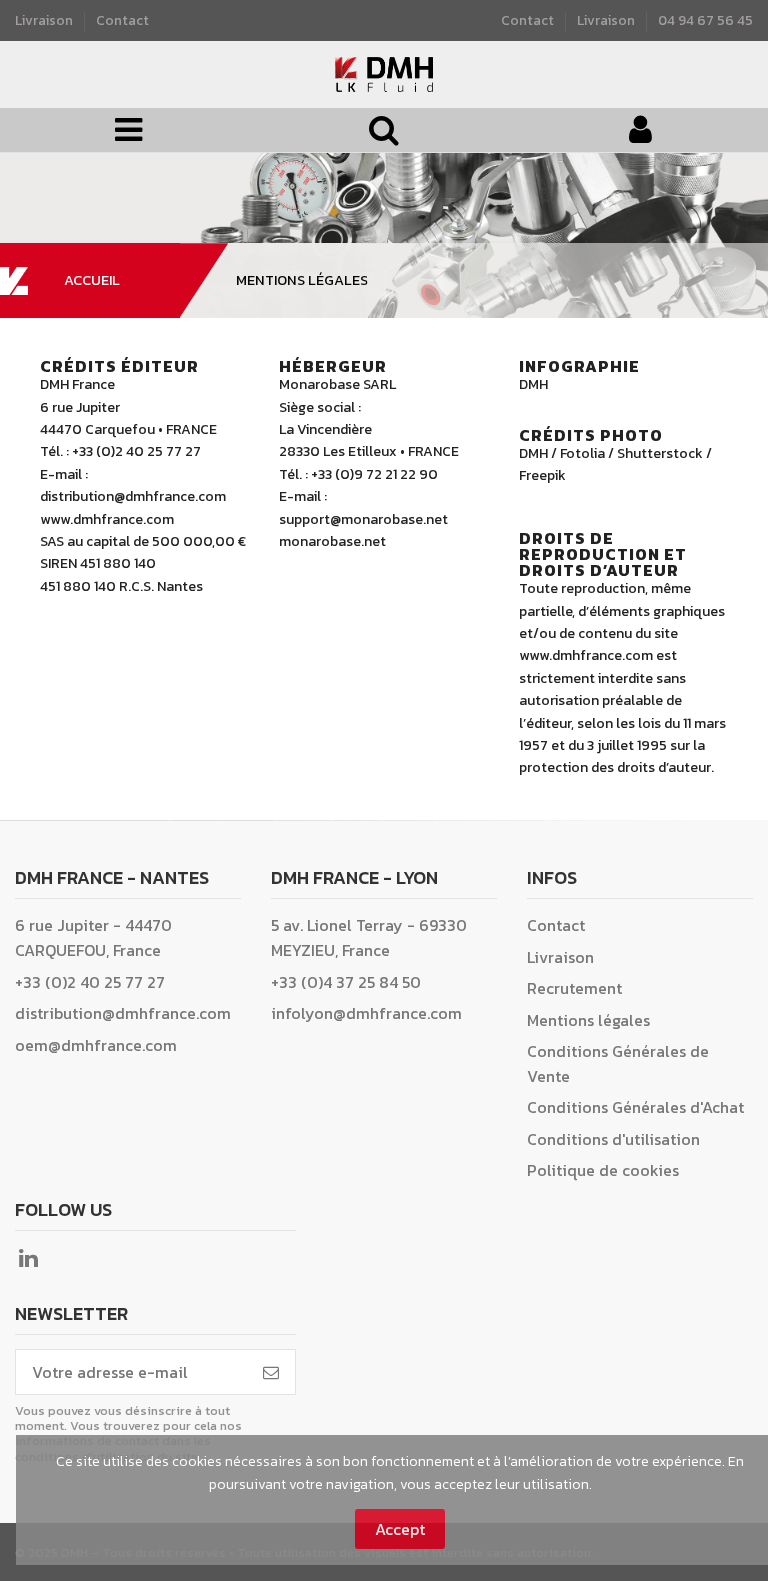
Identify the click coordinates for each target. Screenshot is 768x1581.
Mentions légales (588, 1020)
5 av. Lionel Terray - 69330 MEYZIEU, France (369, 937)
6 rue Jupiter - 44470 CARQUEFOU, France (93, 937)
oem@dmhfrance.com (96, 1045)
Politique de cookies (603, 1170)
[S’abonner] (271, 1371)
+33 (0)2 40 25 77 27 (90, 982)
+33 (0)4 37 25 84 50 (346, 982)
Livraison (45, 20)
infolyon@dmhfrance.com (366, 1013)
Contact (122, 20)
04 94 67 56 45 (705, 20)
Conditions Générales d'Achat (635, 1107)
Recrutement (574, 988)
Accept (400, 1529)
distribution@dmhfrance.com (123, 1013)
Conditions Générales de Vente (618, 1063)
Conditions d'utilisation (613, 1139)
